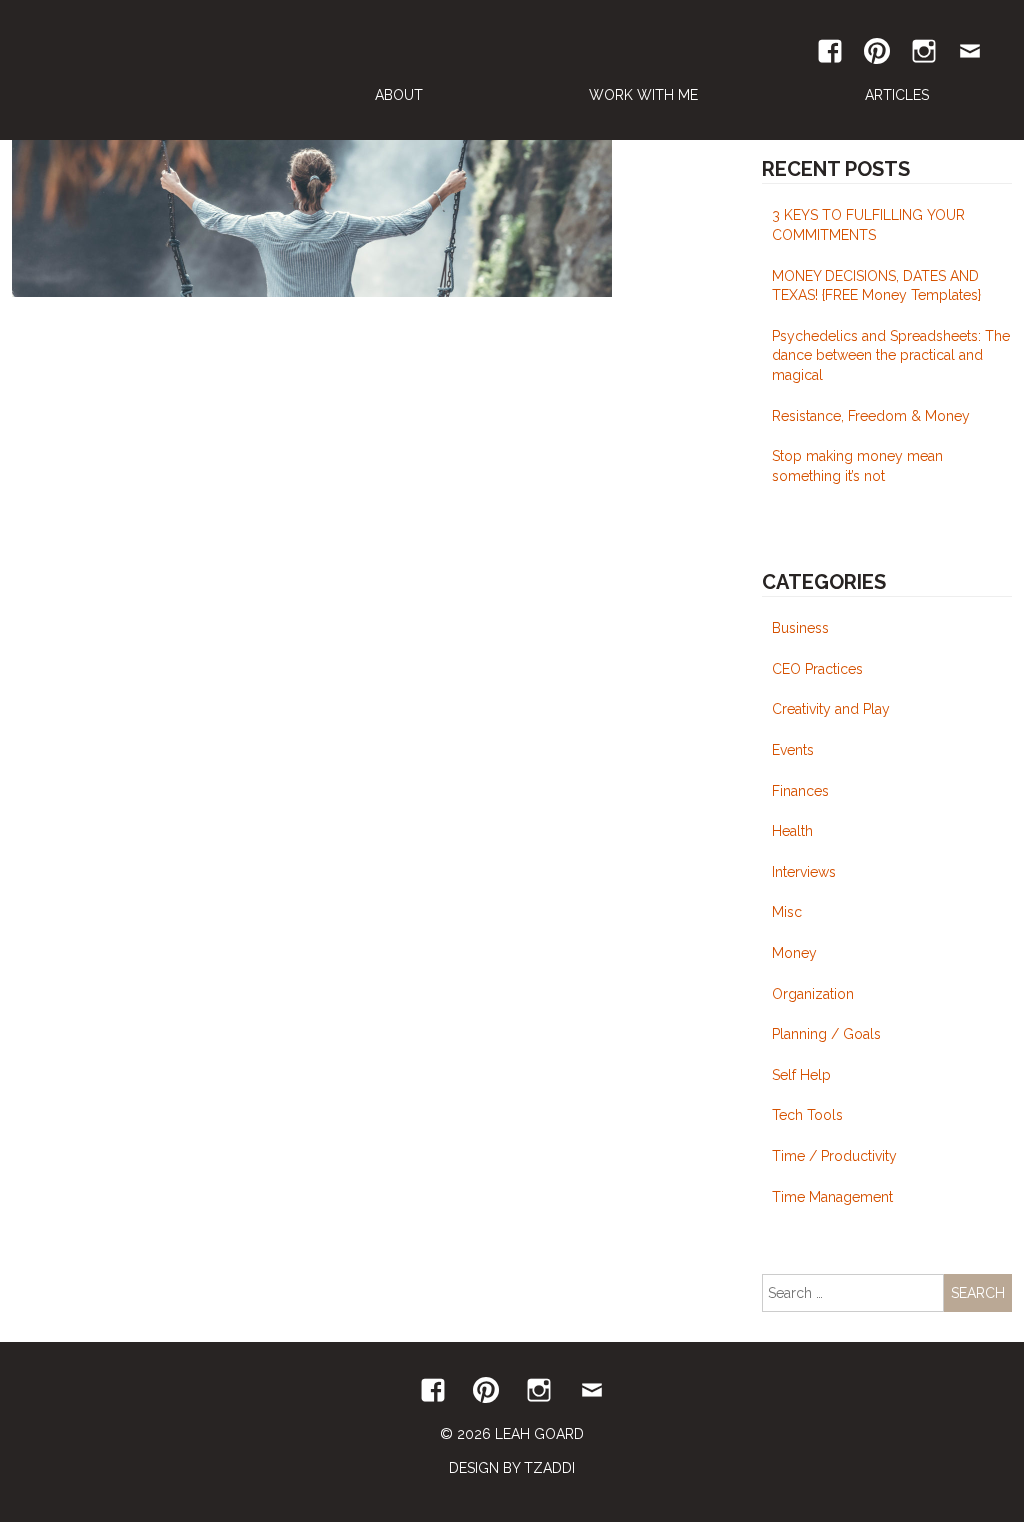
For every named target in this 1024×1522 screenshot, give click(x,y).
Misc (787, 912)
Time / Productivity (834, 1156)
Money (794, 953)
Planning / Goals (826, 1034)
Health (792, 831)
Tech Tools (807, 1115)
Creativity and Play (831, 709)
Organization (813, 994)
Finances (800, 791)
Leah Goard (146, 70)
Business (800, 628)
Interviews (804, 872)
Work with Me (643, 95)
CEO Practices (817, 669)
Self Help (801, 1075)
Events (793, 750)
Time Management (832, 1197)
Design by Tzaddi (512, 1468)
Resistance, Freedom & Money (871, 416)
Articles (897, 95)
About (399, 95)
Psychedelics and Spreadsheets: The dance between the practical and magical (891, 355)
